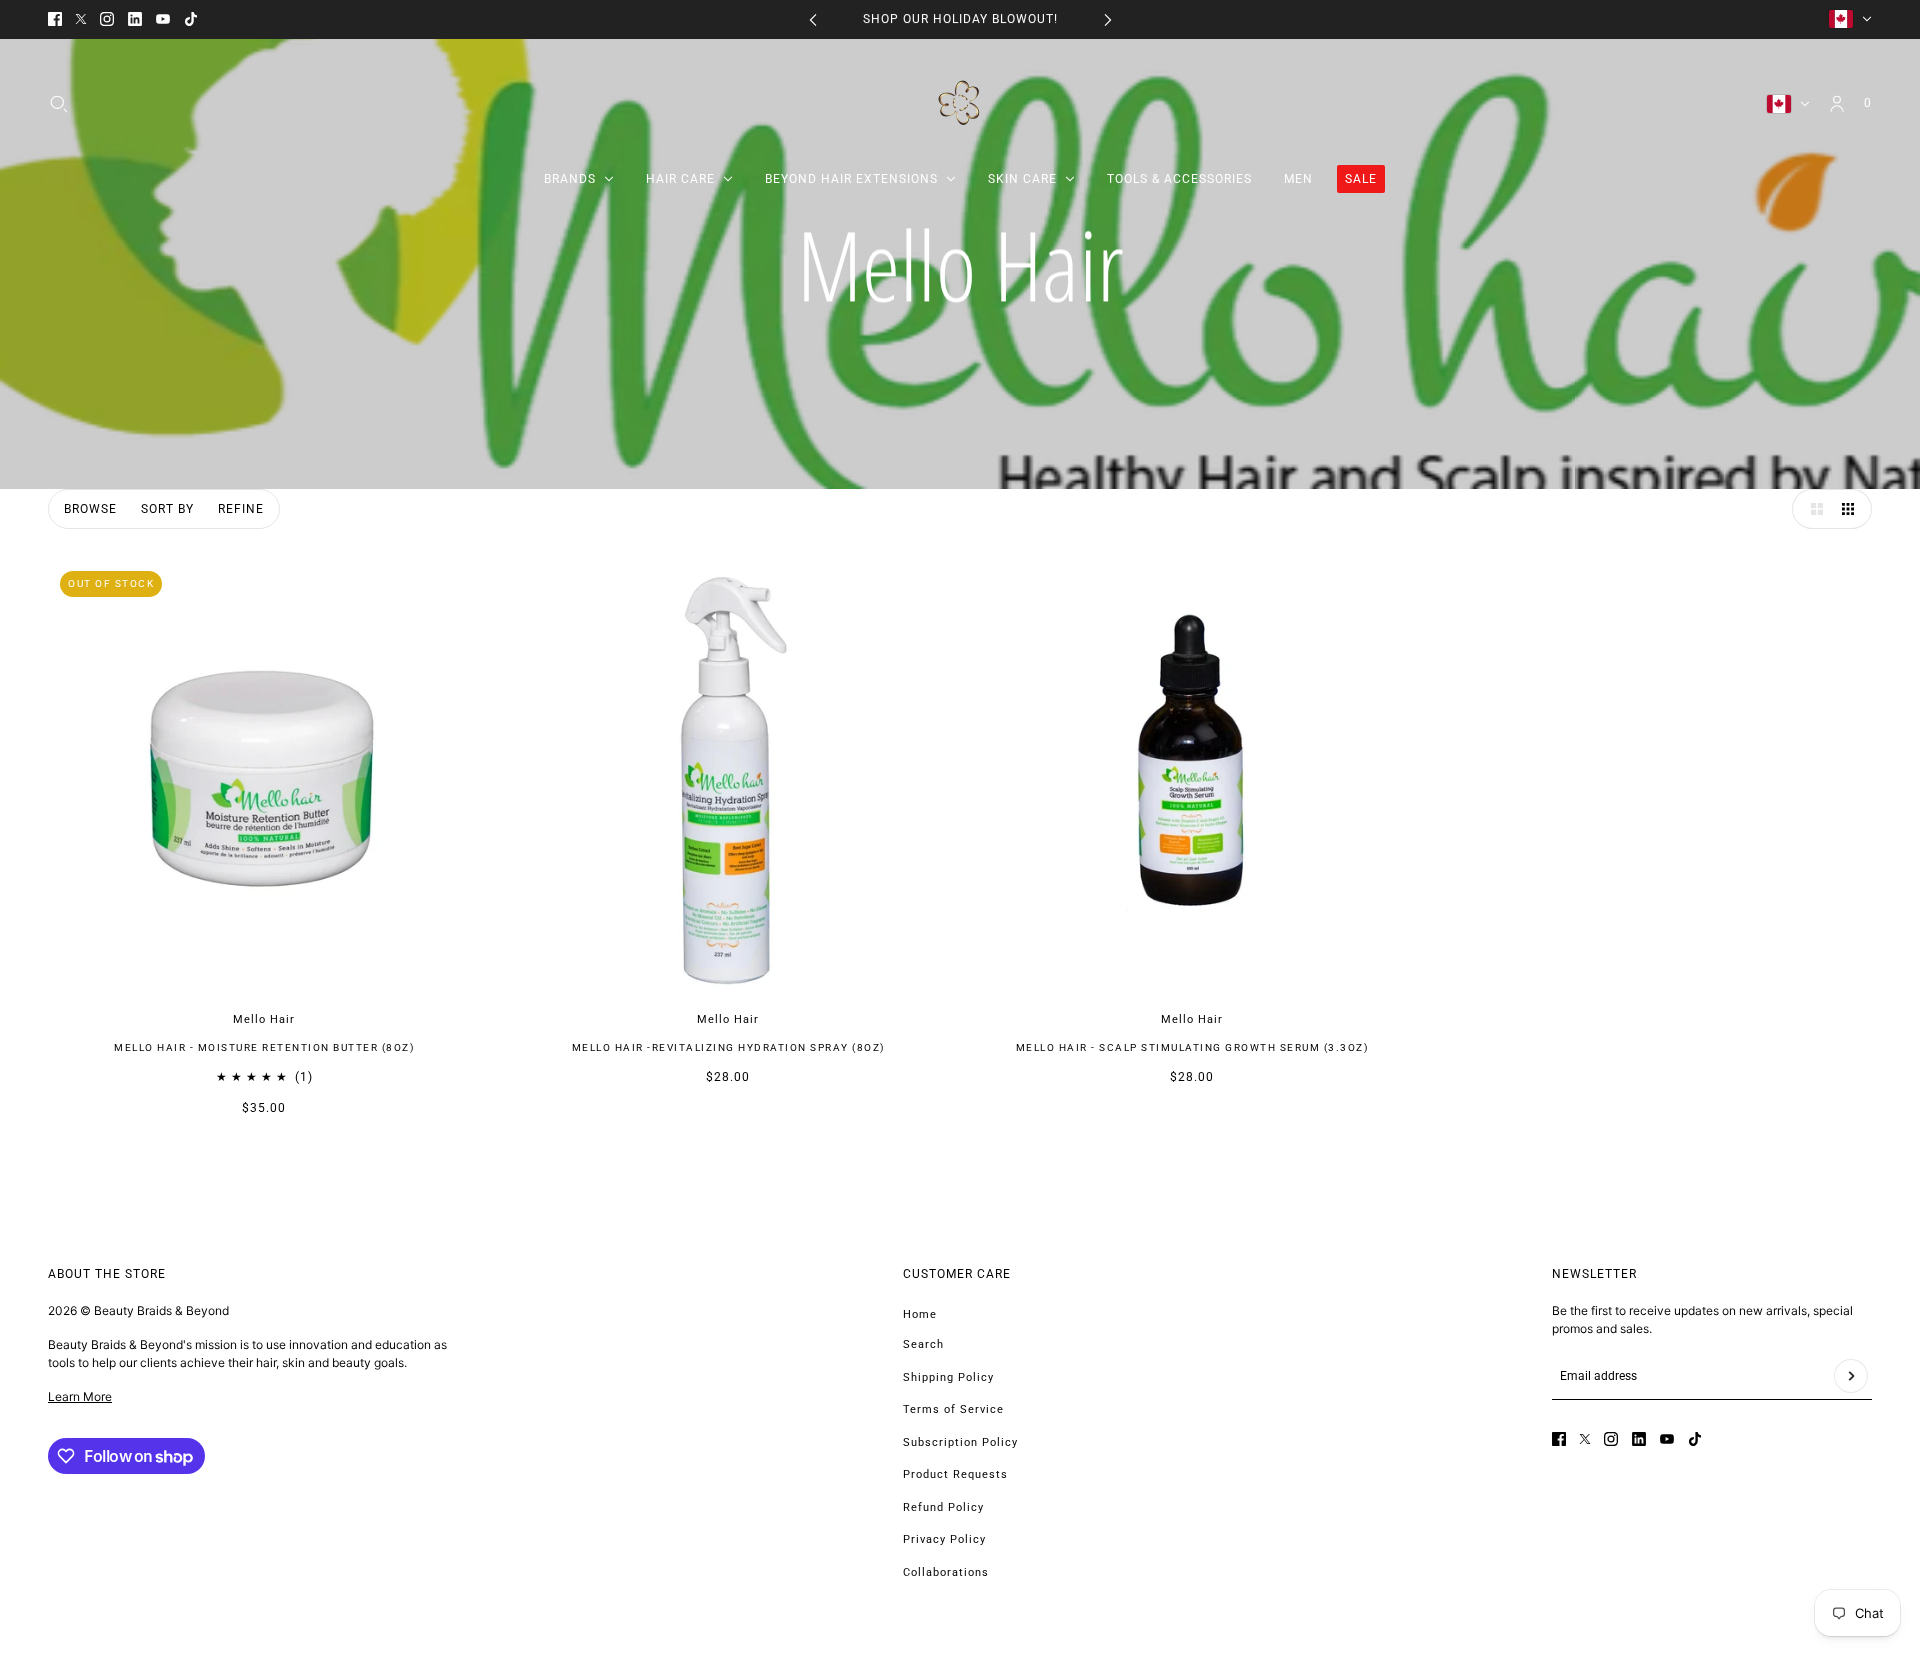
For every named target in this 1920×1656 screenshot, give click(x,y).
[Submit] (1851, 1376)
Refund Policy (943, 1507)
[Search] (59, 103)
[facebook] (55, 19)
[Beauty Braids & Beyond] (960, 103)
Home (920, 1314)
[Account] (1837, 103)
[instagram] (107, 19)
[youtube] (163, 19)
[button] (1812, 509)
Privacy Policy (944, 1539)
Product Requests (955, 1474)
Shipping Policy (948, 1377)
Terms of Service (953, 1409)
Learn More (80, 1396)
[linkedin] (135, 19)
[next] (1108, 19)
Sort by (167, 509)
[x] (81, 19)
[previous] (813, 19)
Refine (241, 509)
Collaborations (946, 1572)
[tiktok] (191, 19)
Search (923, 1344)
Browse (90, 509)
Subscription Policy (960, 1442)
